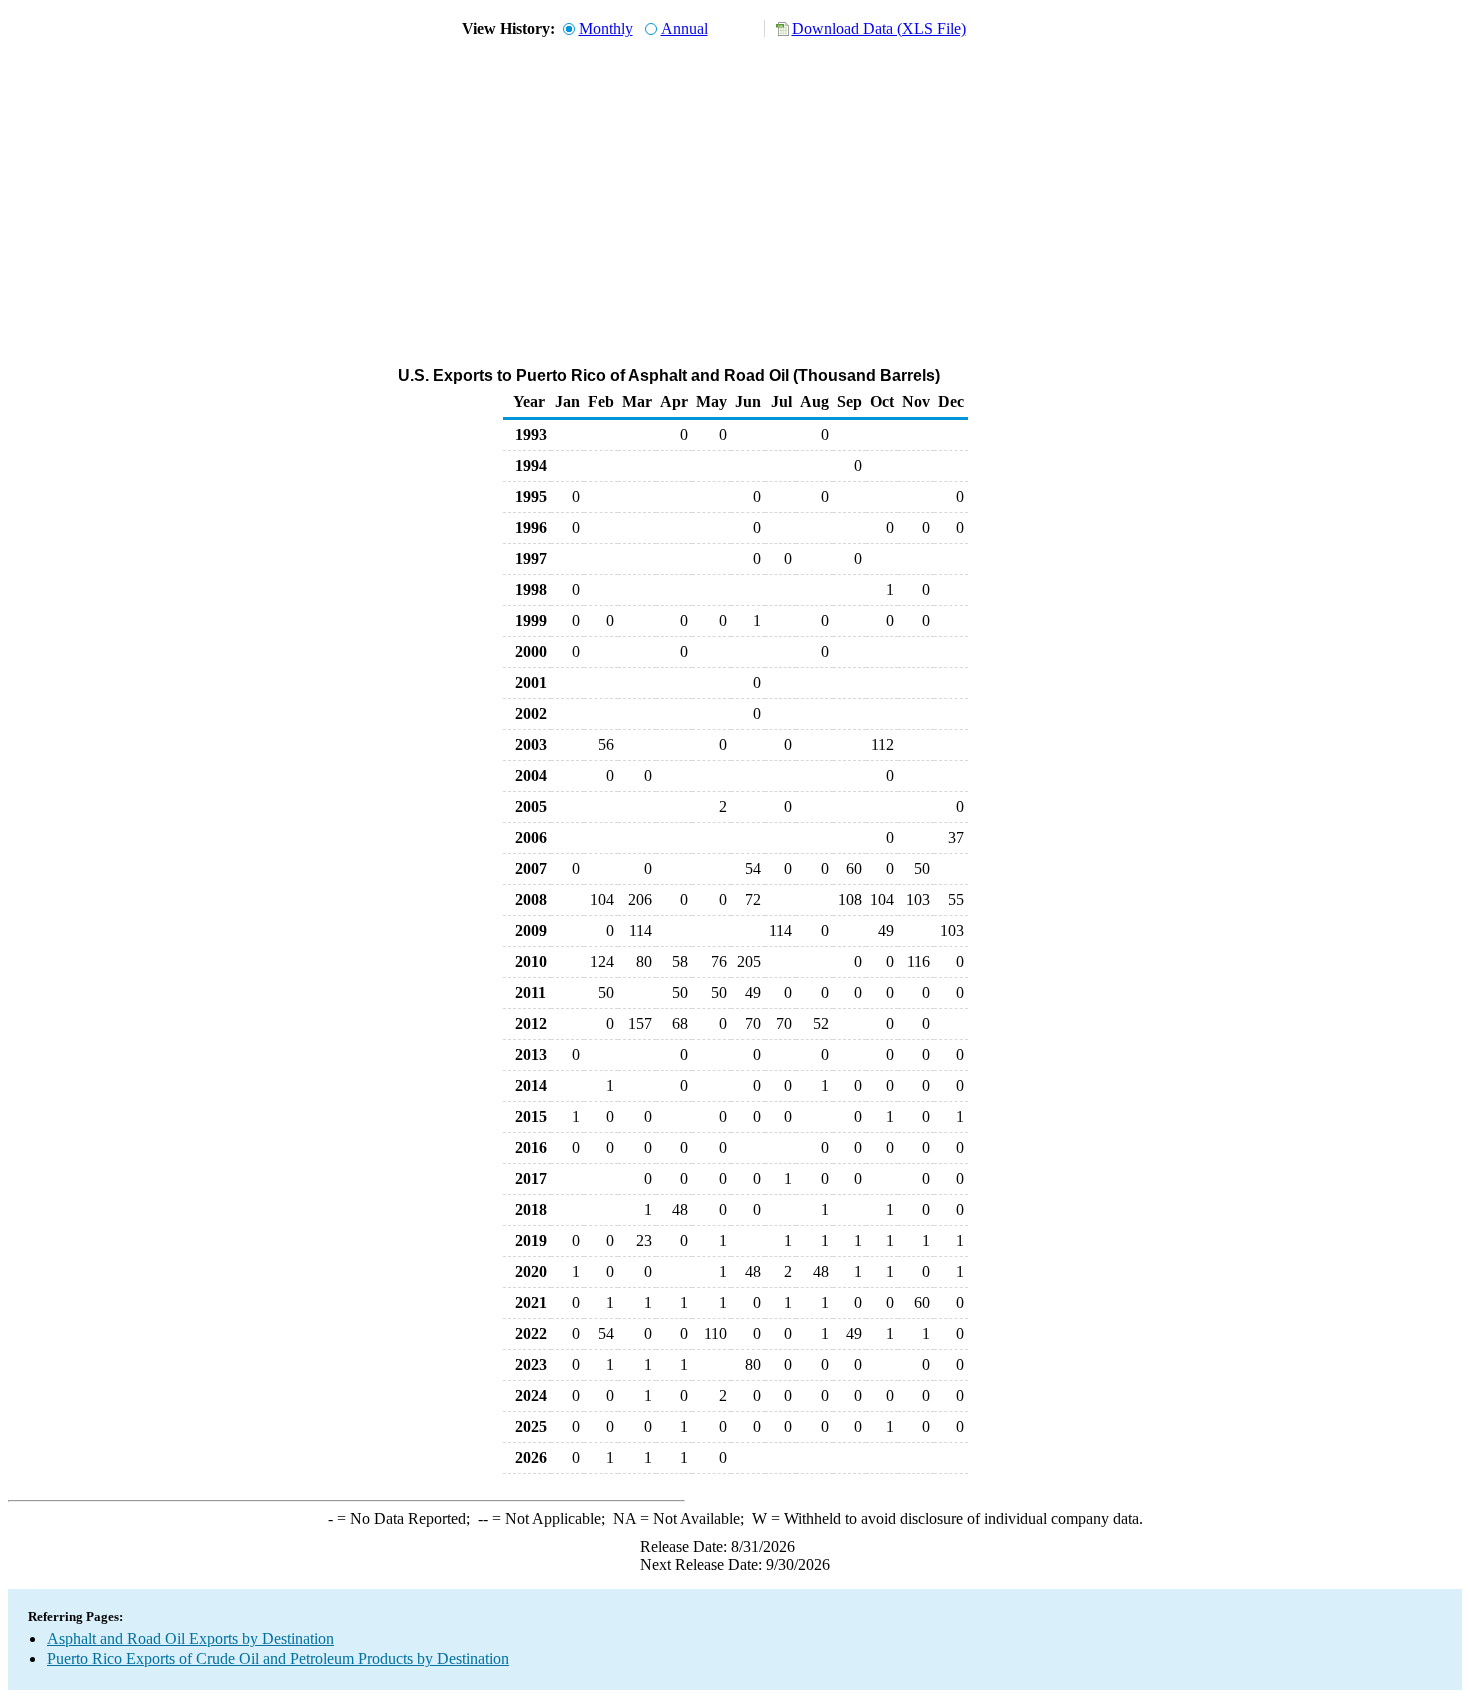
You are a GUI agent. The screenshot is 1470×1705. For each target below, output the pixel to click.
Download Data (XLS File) (879, 28)
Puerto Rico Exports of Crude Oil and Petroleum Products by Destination (278, 1658)
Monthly (606, 28)
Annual (684, 28)
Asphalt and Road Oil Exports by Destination (190, 1638)
